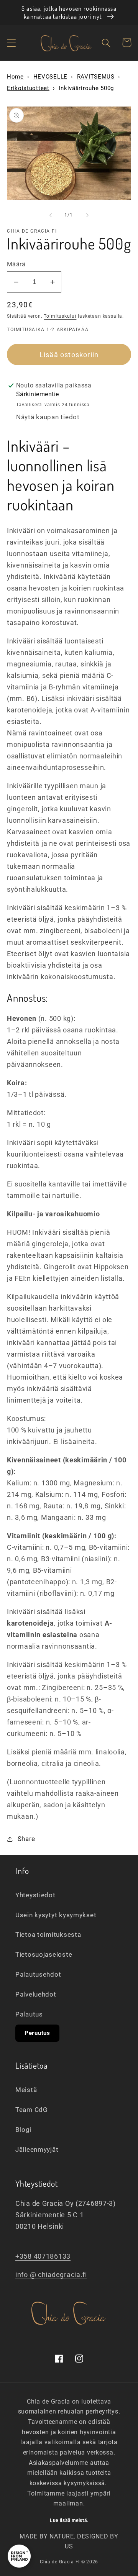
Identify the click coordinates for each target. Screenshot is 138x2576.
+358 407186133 (43, 2256)
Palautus (29, 2014)
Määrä (16, 264)
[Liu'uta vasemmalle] (51, 215)
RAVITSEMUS (96, 77)
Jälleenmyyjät (37, 2149)
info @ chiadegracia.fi (51, 2275)
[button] (12, 43)
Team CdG (32, 2110)
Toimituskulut (60, 316)
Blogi (24, 2130)
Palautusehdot (38, 1974)
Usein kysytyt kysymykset (56, 1915)
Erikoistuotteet (28, 88)
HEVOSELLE (50, 77)
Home (15, 77)
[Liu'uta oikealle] (87, 215)
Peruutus (37, 2033)
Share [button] (26, 1839)
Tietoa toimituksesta (48, 1934)
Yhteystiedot (35, 1895)
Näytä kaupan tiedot (48, 417)
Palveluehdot (36, 1994)
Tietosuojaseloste (44, 1954)
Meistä (26, 2090)
